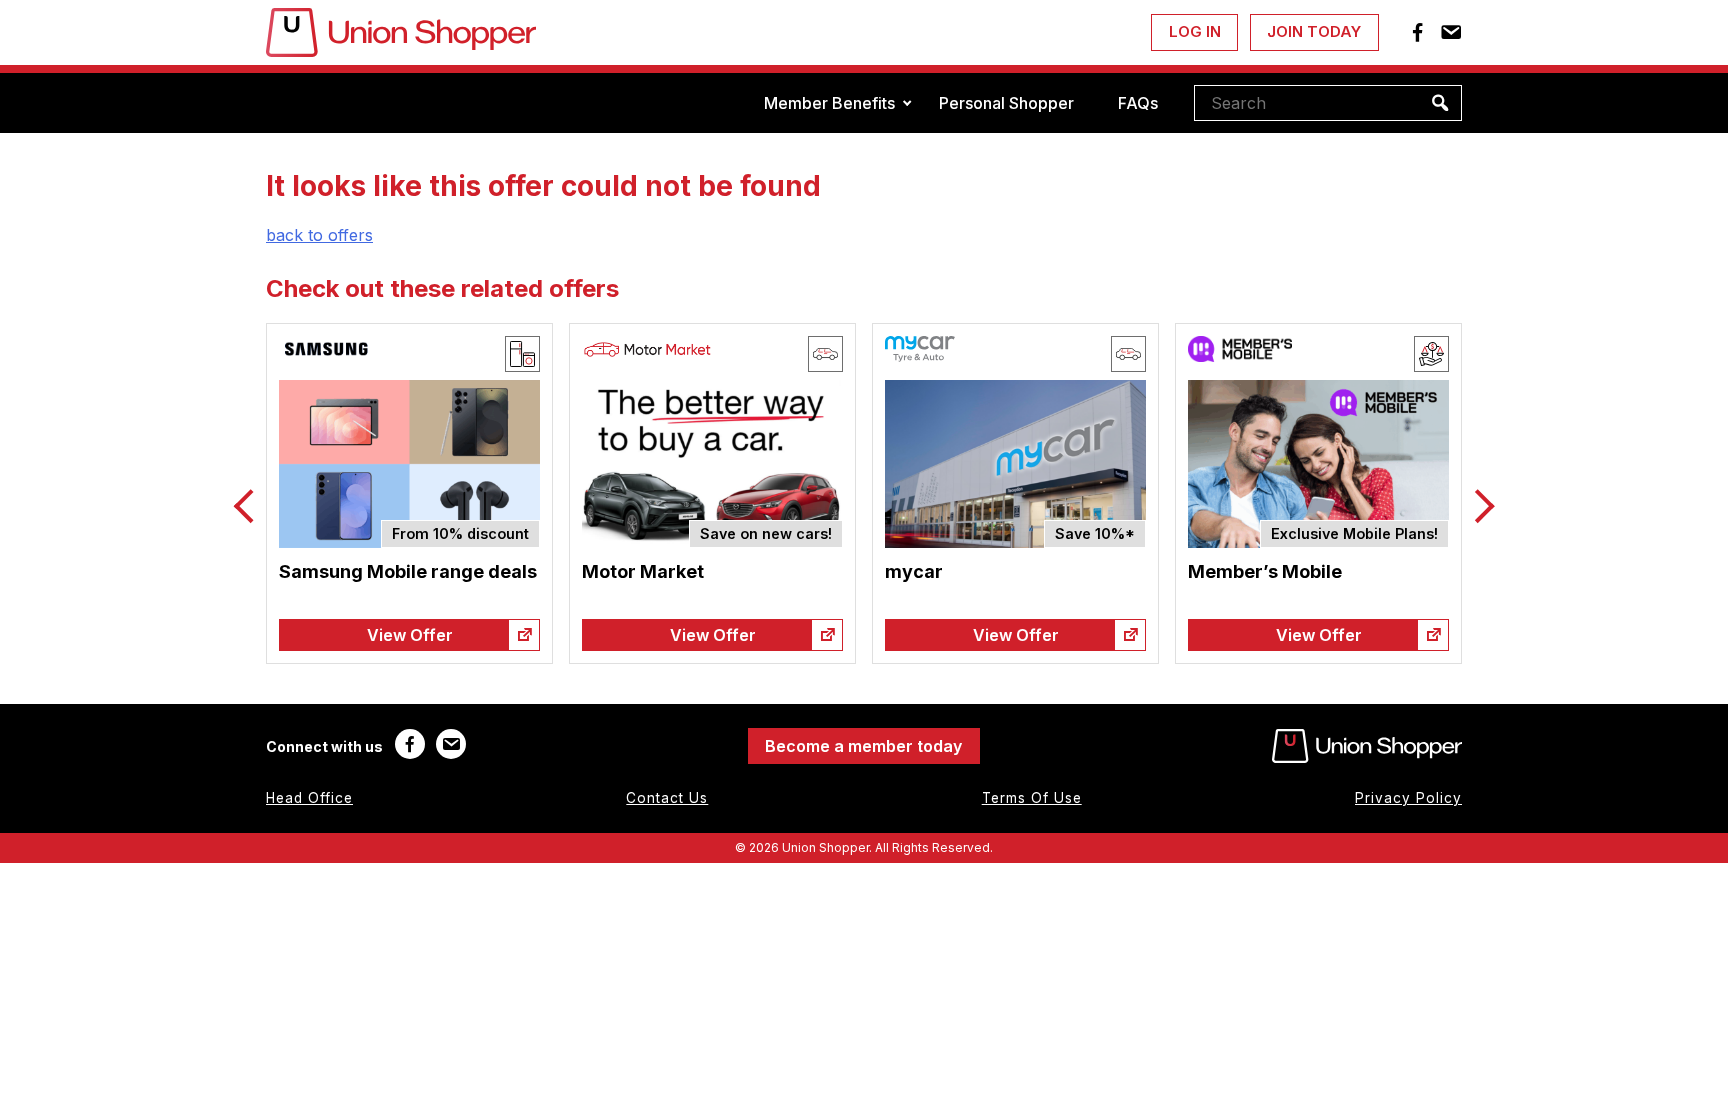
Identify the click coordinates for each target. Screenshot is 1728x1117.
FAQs (1138, 103)
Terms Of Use (1032, 798)
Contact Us (667, 798)
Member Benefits (829, 103)
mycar (914, 571)
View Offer (410, 635)
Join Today (1314, 31)
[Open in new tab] (524, 635)
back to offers (319, 235)
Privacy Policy (1408, 798)
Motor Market (643, 571)
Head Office (309, 798)
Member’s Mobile (1265, 571)
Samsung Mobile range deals (408, 571)
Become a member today (863, 746)
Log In (1195, 31)
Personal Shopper (1006, 103)
